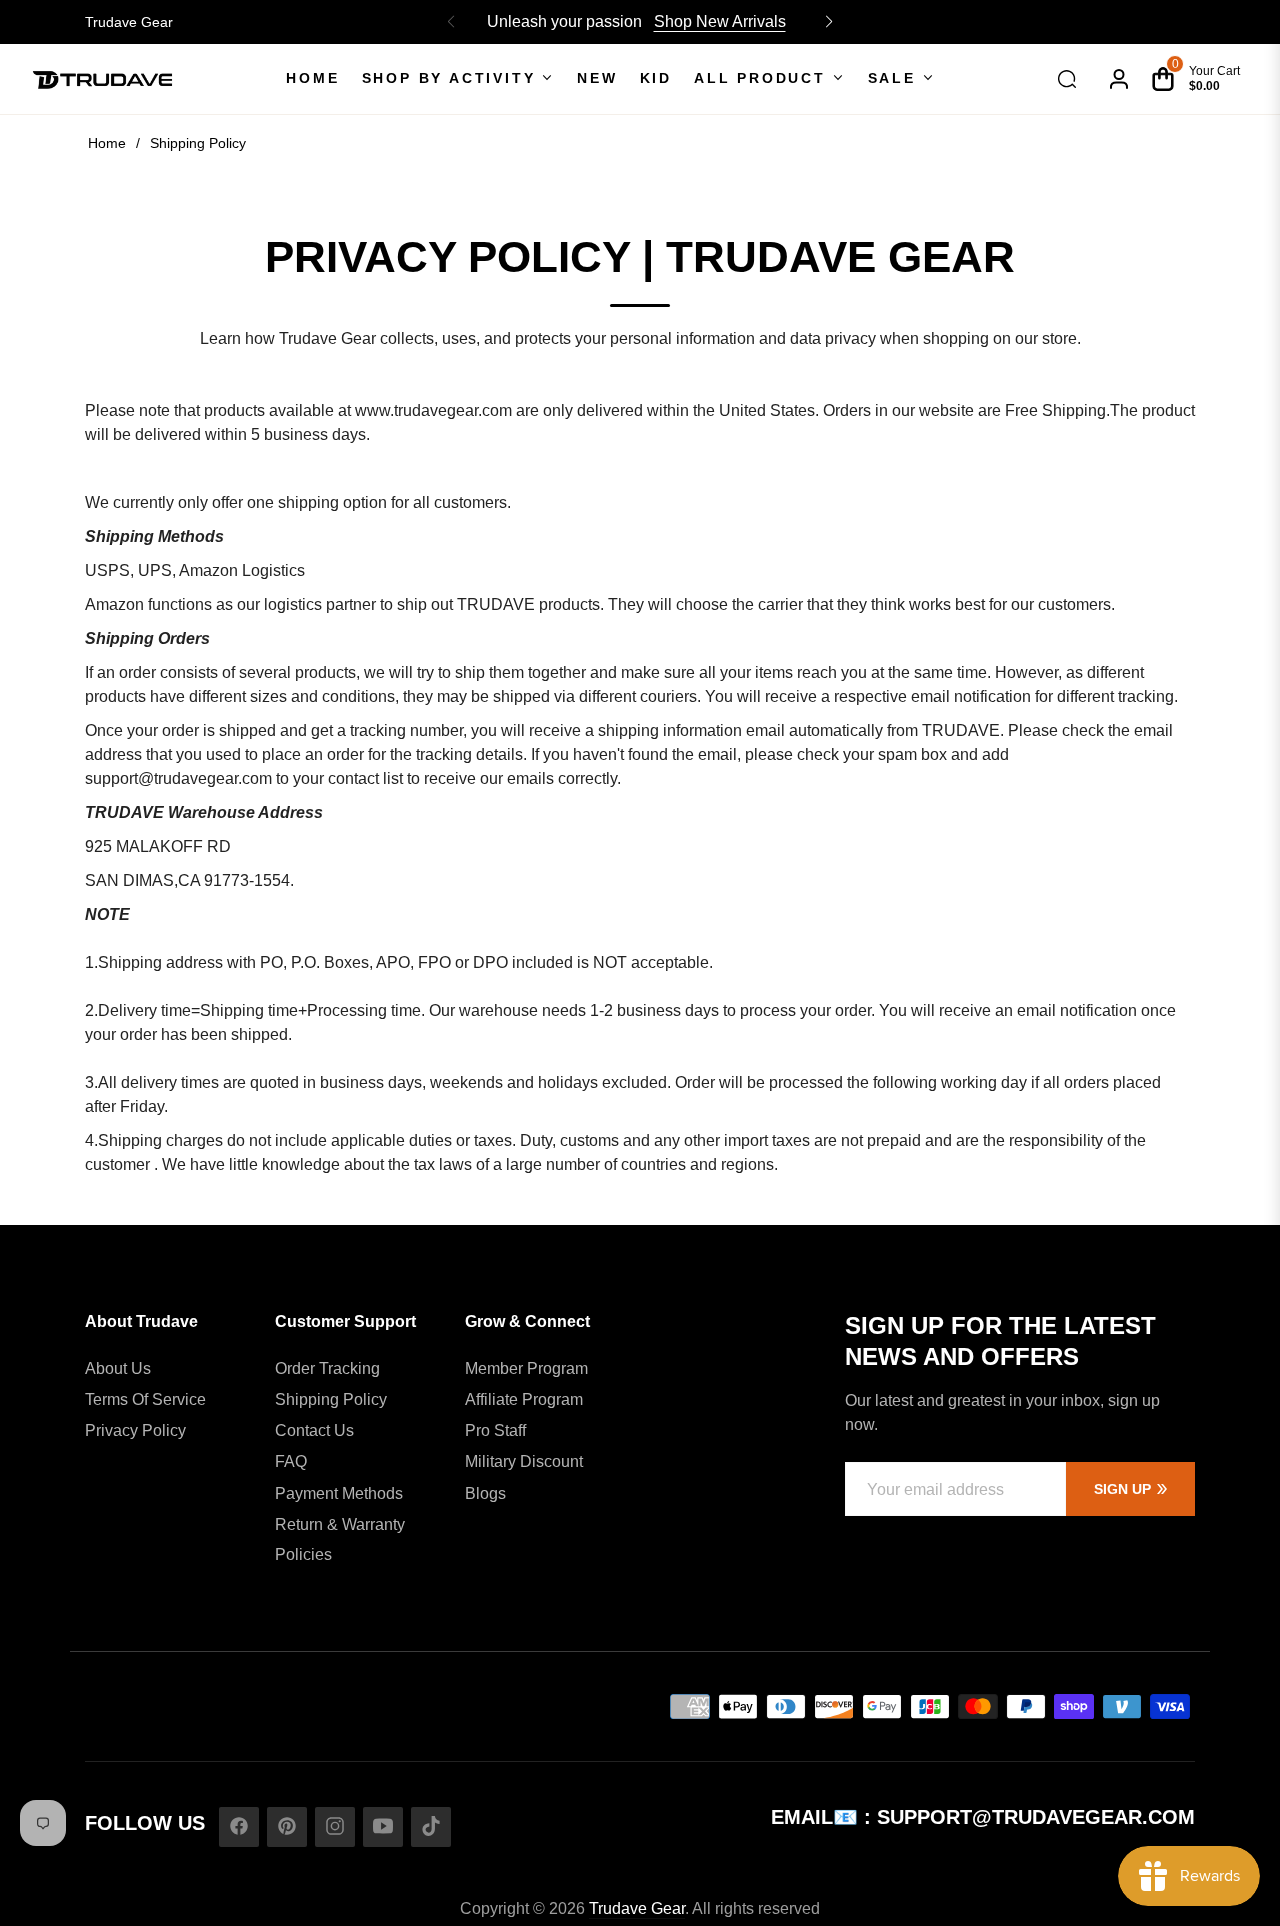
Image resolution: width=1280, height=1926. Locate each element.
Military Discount (524, 1461)
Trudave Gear (129, 22)
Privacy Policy (135, 1430)
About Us (118, 1368)
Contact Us (314, 1430)
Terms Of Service (145, 1399)
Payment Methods (339, 1493)
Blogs (485, 1493)
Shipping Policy (331, 1399)
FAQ (291, 1461)
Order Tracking (327, 1368)
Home (107, 143)
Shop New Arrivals (720, 21)
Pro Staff (495, 1430)
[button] (829, 22)
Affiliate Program (524, 1399)
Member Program (526, 1368)
